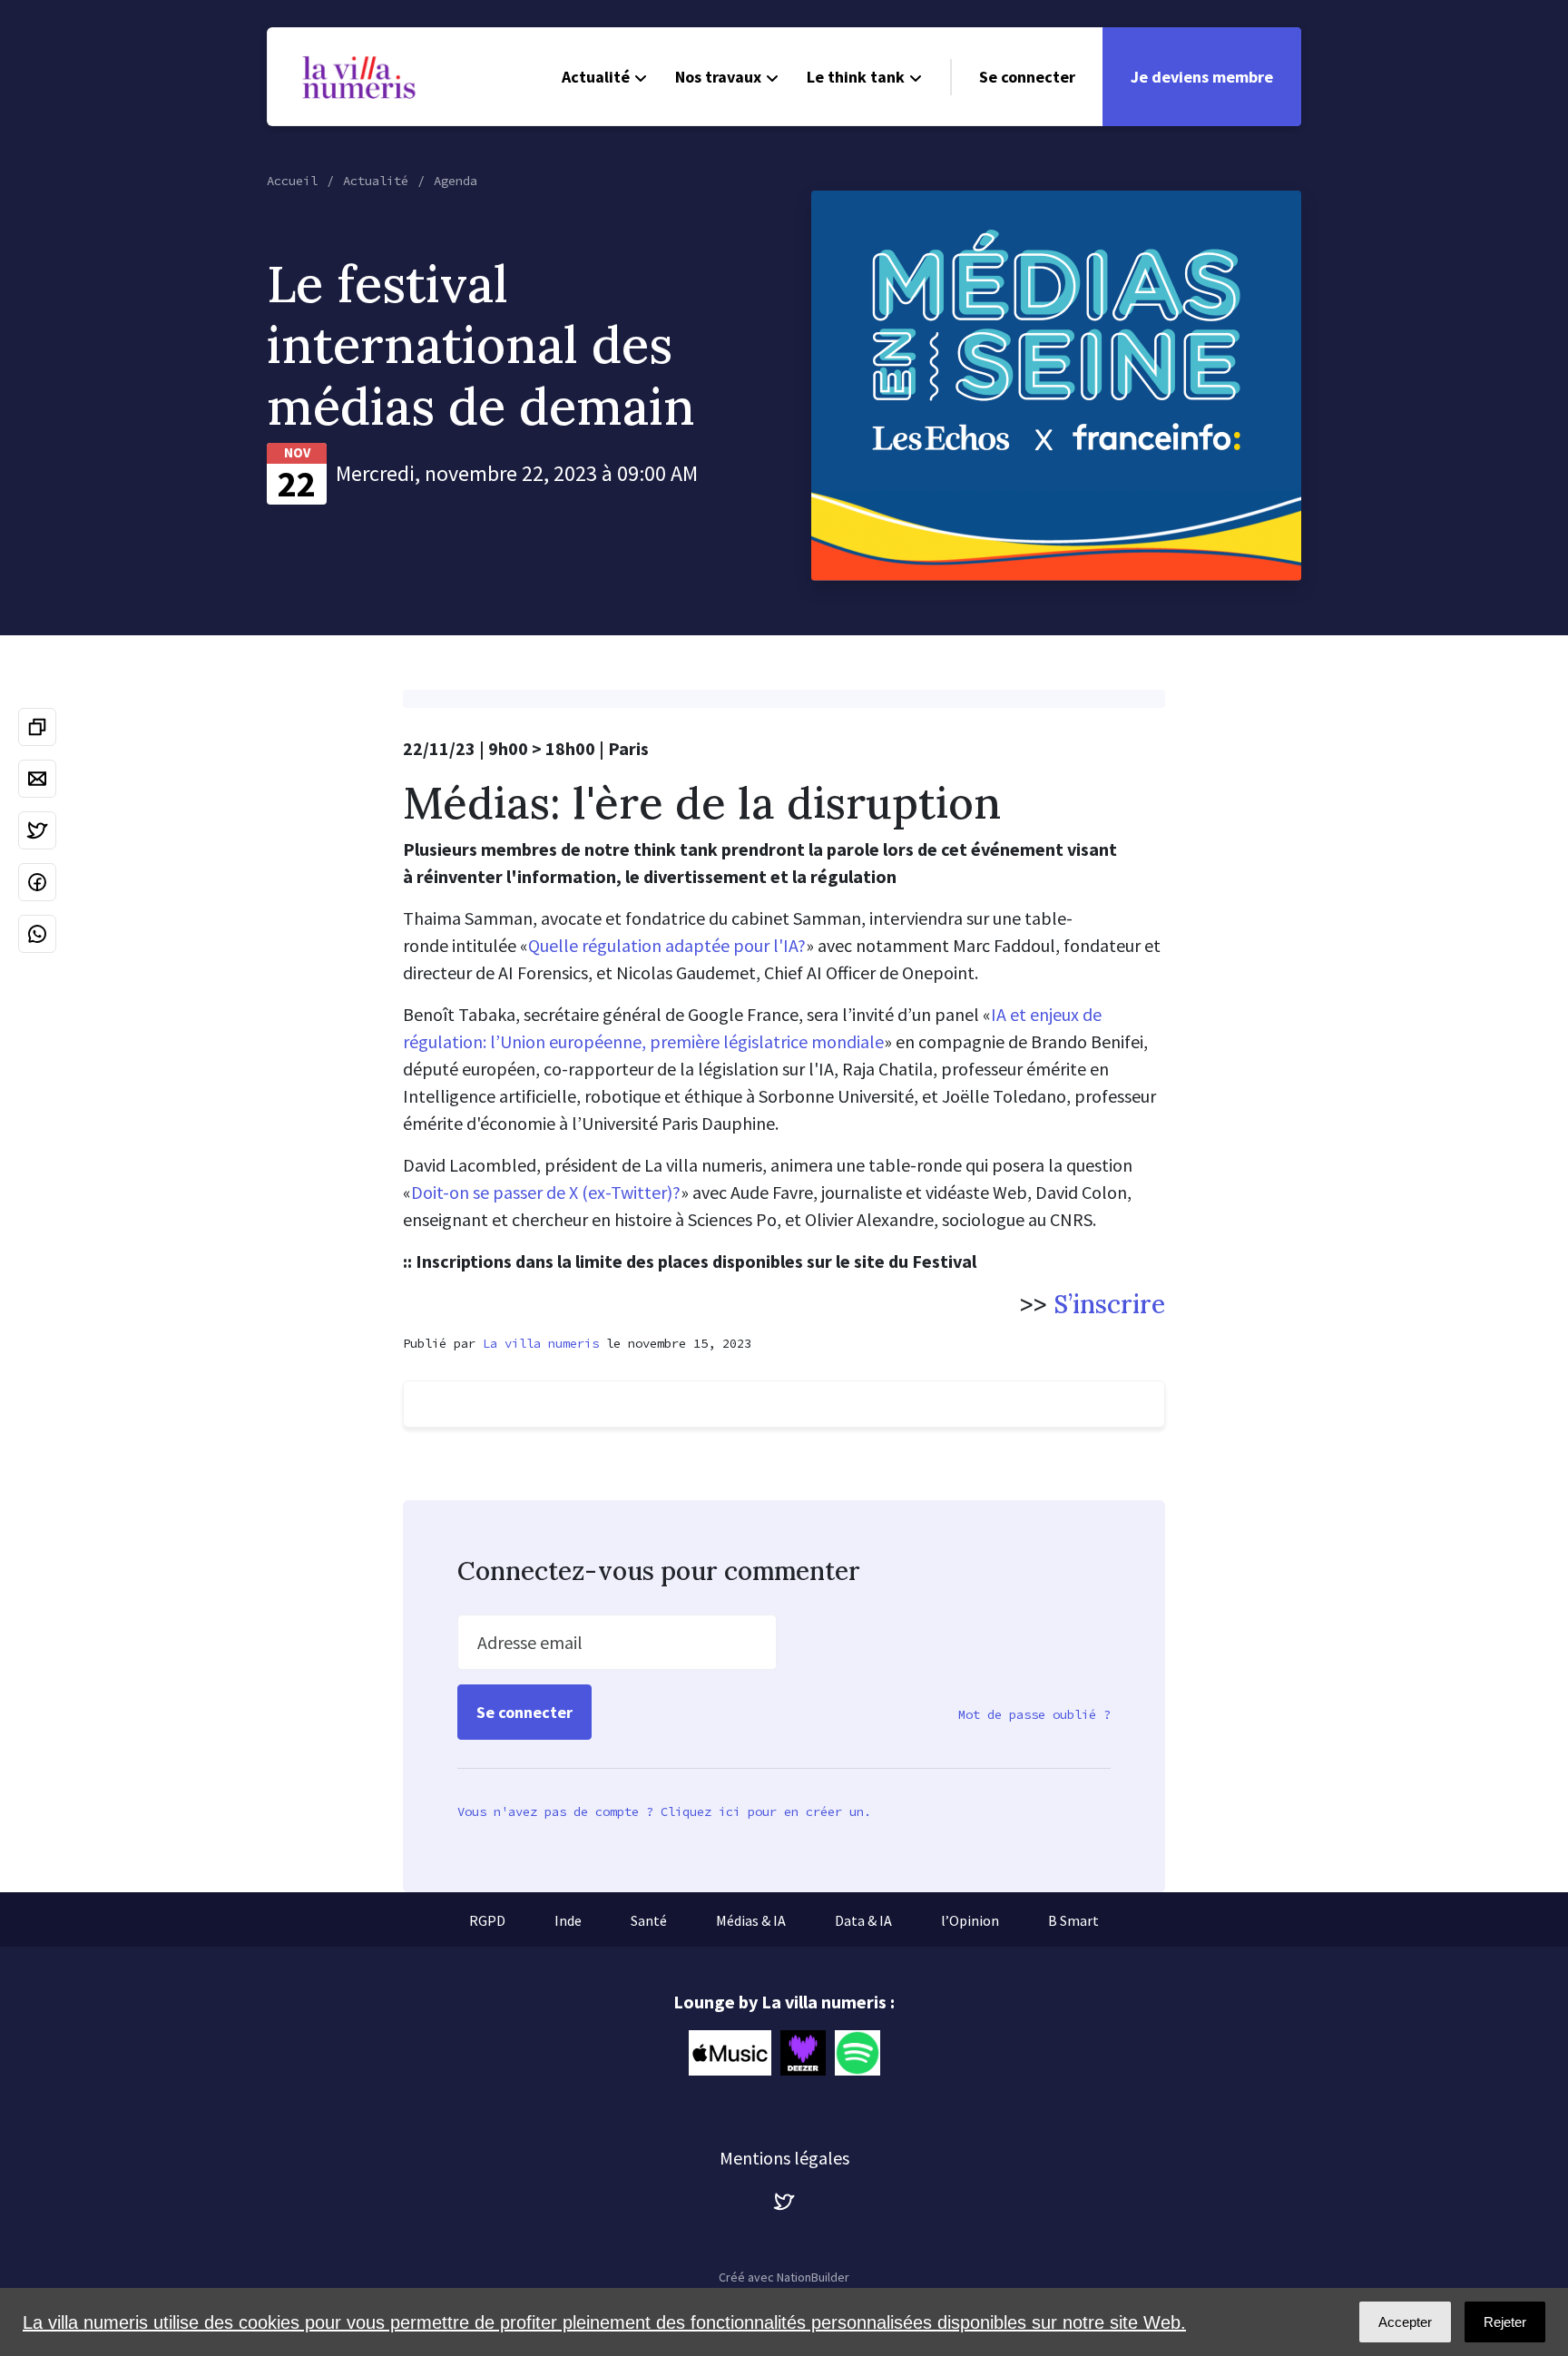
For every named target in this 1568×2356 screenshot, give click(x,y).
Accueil (292, 181)
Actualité (596, 77)
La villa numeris (541, 1343)
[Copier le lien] (37, 727)
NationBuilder (813, 2277)
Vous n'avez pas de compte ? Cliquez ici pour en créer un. (664, 1811)
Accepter (1405, 2322)
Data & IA (863, 1920)
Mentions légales (784, 2158)
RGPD (487, 1920)
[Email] (37, 779)
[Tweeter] (37, 830)
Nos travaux (718, 77)
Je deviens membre (1202, 77)
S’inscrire (1109, 1304)
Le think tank (856, 77)
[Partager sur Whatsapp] (37, 934)
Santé (649, 1920)
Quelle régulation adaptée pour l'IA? (667, 945)
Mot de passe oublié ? (1034, 1714)
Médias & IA (751, 1920)
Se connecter (1027, 77)
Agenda (456, 181)
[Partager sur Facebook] (37, 882)
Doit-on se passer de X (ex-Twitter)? (546, 1192)
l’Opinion (970, 1920)
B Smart (1073, 1920)
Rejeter (1505, 2322)
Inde (568, 1920)
